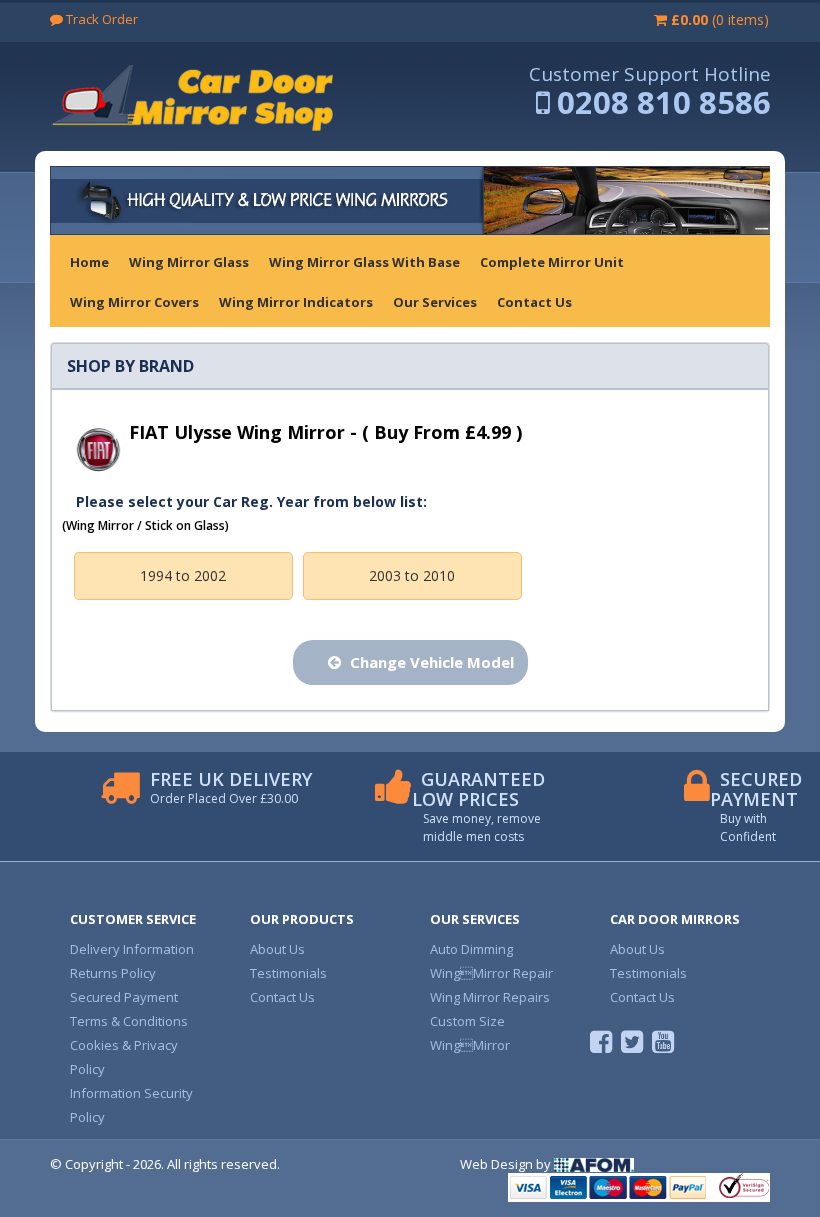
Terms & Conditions (129, 1021)
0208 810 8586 (664, 102)
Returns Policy (113, 973)
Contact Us (282, 997)
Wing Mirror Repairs (490, 997)
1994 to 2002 (183, 575)
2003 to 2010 (412, 575)
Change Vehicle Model (430, 662)
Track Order (100, 19)
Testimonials (288, 973)
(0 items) (720, 19)
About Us (277, 949)
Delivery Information (132, 949)
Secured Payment (124, 997)
